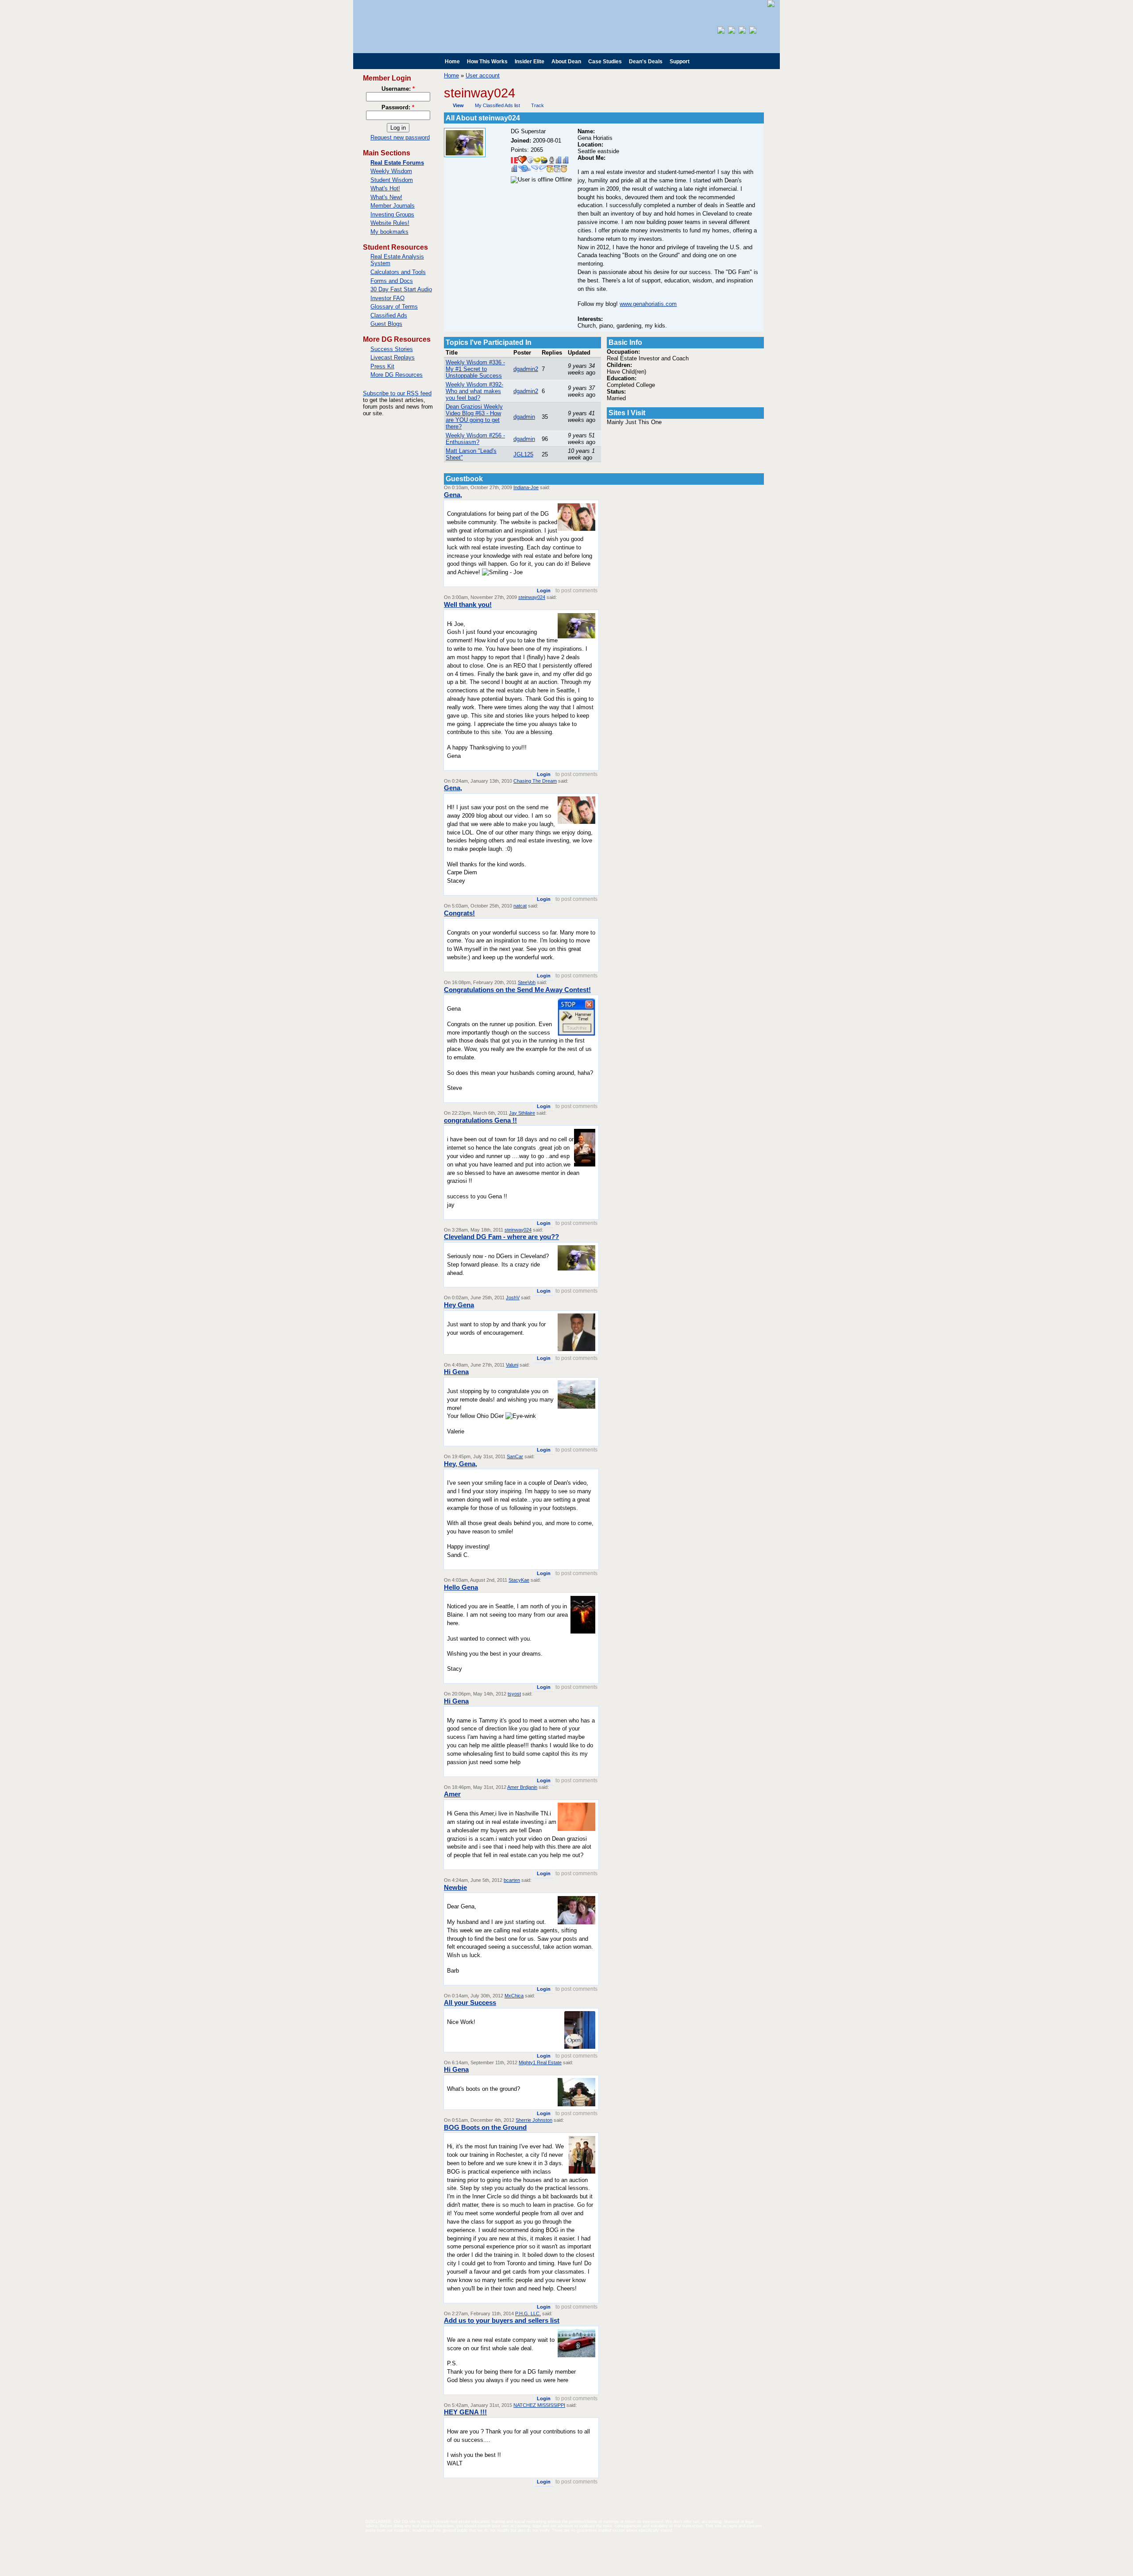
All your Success (470, 2002)
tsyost (514, 1694)
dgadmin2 (526, 369)
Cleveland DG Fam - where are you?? (501, 1237)
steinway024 (532, 597)
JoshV (513, 1298)
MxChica (514, 1996)
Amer (452, 1794)
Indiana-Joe (526, 487)
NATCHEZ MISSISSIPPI (539, 2405)
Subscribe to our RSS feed (397, 393)
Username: (398, 89)
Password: (398, 107)
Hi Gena (456, 1372)
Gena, (453, 495)
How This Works (487, 62)
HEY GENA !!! (465, 2412)
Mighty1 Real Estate (540, 2062)
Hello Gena (461, 1587)
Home (452, 62)
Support (680, 62)
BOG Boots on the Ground (485, 2127)
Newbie (455, 1887)
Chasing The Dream (535, 781)
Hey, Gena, (461, 1464)
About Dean (566, 62)
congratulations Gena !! (480, 1120)
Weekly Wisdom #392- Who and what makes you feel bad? (474, 391)
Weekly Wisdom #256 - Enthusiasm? (475, 439)
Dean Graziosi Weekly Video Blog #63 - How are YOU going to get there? (474, 417)
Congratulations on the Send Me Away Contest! (517, 990)
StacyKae (519, 1580)
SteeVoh (527, 982)
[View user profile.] (465, 155)
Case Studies (605, 62)
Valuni (512, 1365)
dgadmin (524, 417)
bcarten (512, 1880)
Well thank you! (468, 604)
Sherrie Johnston (534, 2120)
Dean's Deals (646, 62)
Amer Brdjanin (522, 1787)
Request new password (400, 137)
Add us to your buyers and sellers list (502, 2320)
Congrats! (459, 913)
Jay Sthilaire (522, 1113)
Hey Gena (459, 1305)
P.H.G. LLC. (528, 2313)
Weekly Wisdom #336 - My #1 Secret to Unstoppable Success (475, 369)
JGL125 (523, 454)
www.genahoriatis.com (648, 304)
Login (544, 591)
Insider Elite (530, 62)
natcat (520, 906)
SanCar (515, 1456)
